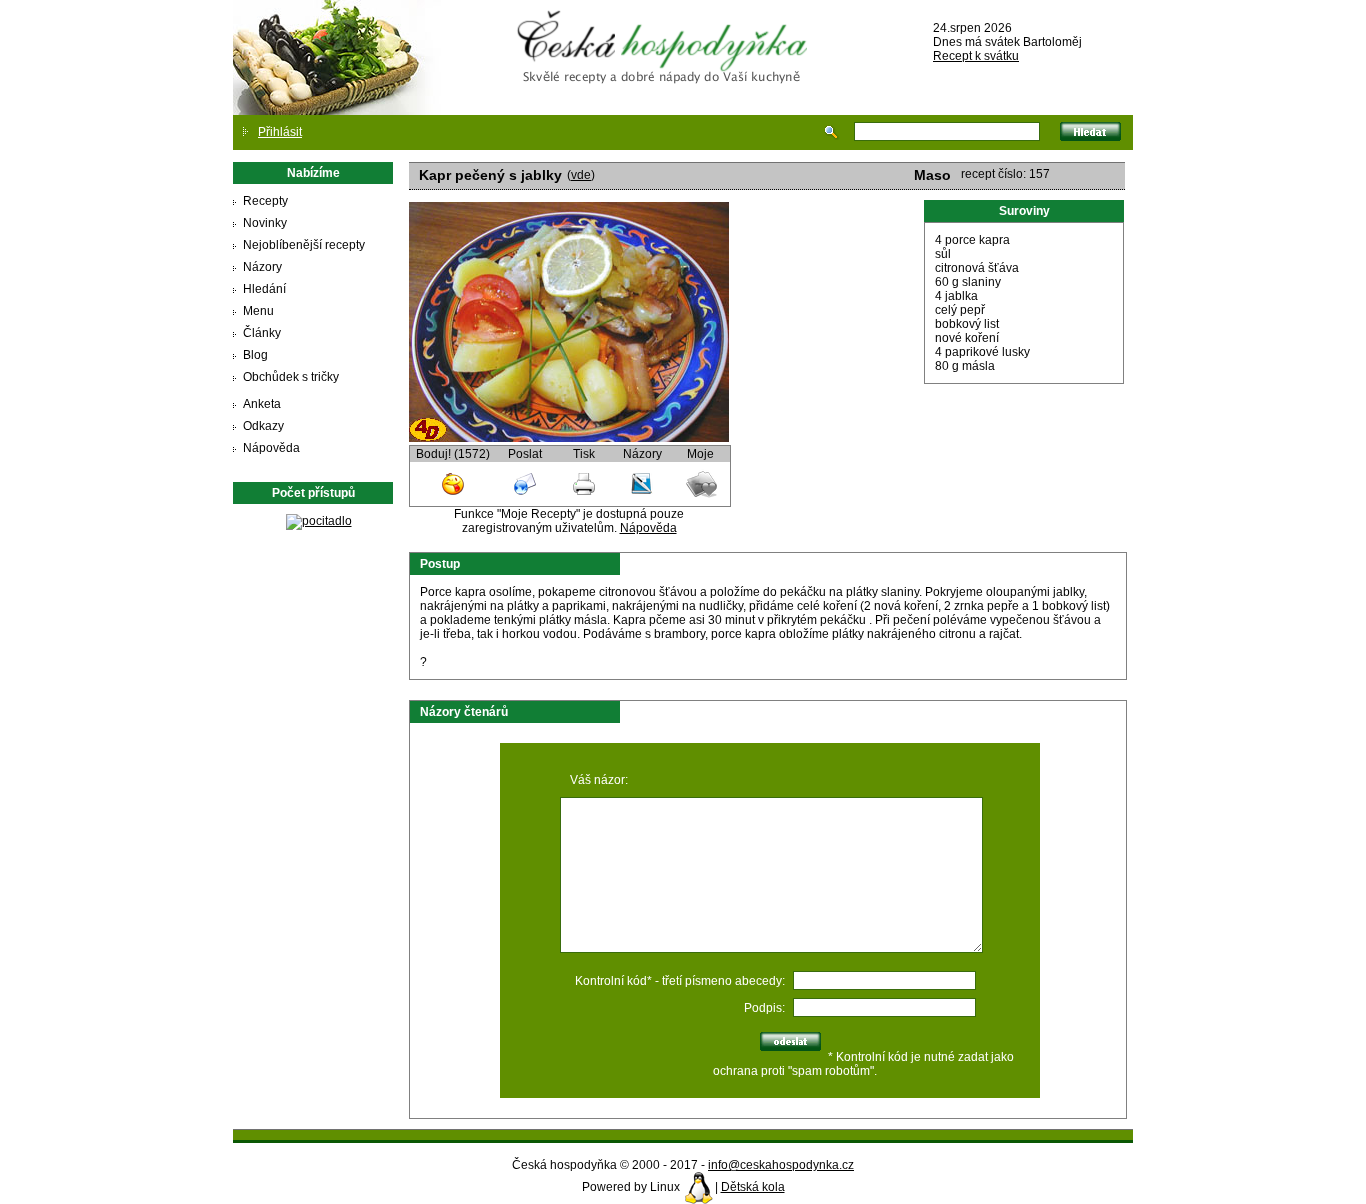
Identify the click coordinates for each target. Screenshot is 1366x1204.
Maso (932, 175)
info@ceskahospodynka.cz (781, 1165)
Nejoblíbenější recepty (304, 245)
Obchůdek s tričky (291, 377)
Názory (262, 267)
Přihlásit (280, 132)
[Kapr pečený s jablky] (569, 438)
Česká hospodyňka (666, 31)
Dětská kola (753, 1187)
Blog (255, 355)
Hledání (264, 289)
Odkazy (263, 426)
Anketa (262, 404)
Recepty (265, 201)
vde (581, 175)
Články (262, 333)
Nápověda (271, 448)
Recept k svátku (976, 56)
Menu (258, 311)
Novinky (265, 223)
